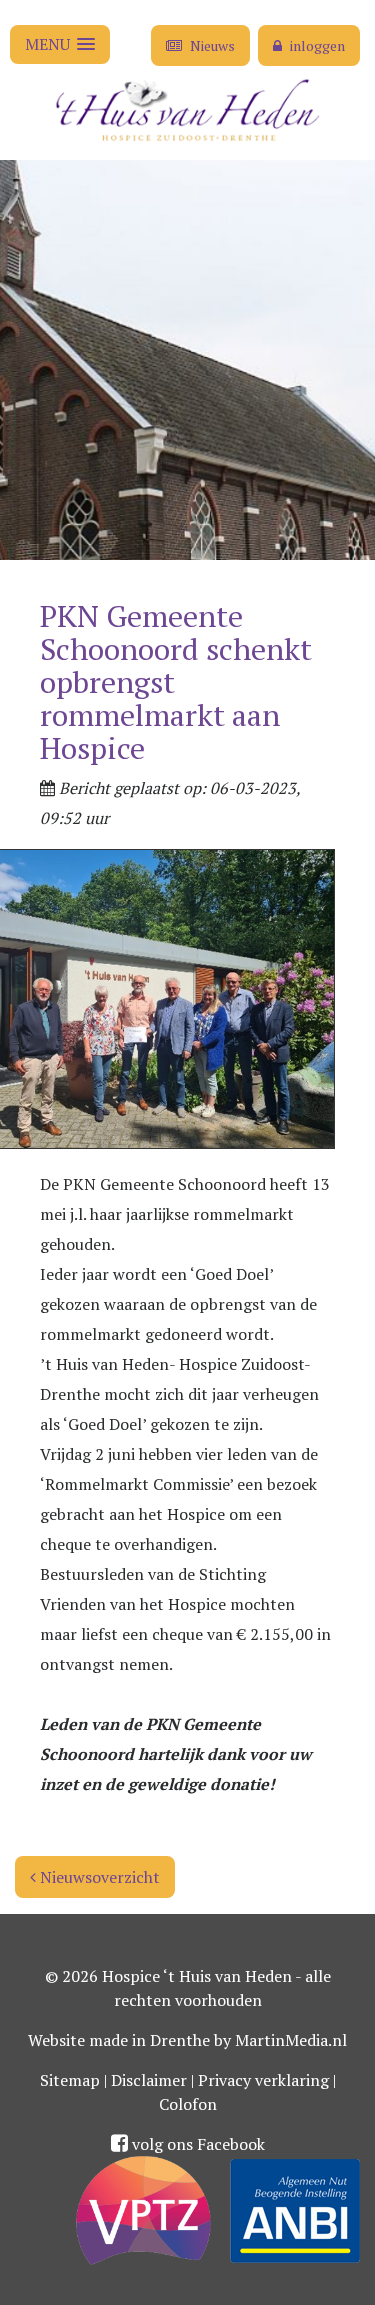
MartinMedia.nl (291, 2040)
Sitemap (70, 2080)
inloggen (316, 45)
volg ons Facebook (196, 2144)
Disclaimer (149, 2080)
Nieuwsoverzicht (98, 1877)
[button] (60, 44)
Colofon (188, 2104)
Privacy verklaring (263, 2080)
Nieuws (211, 45)
